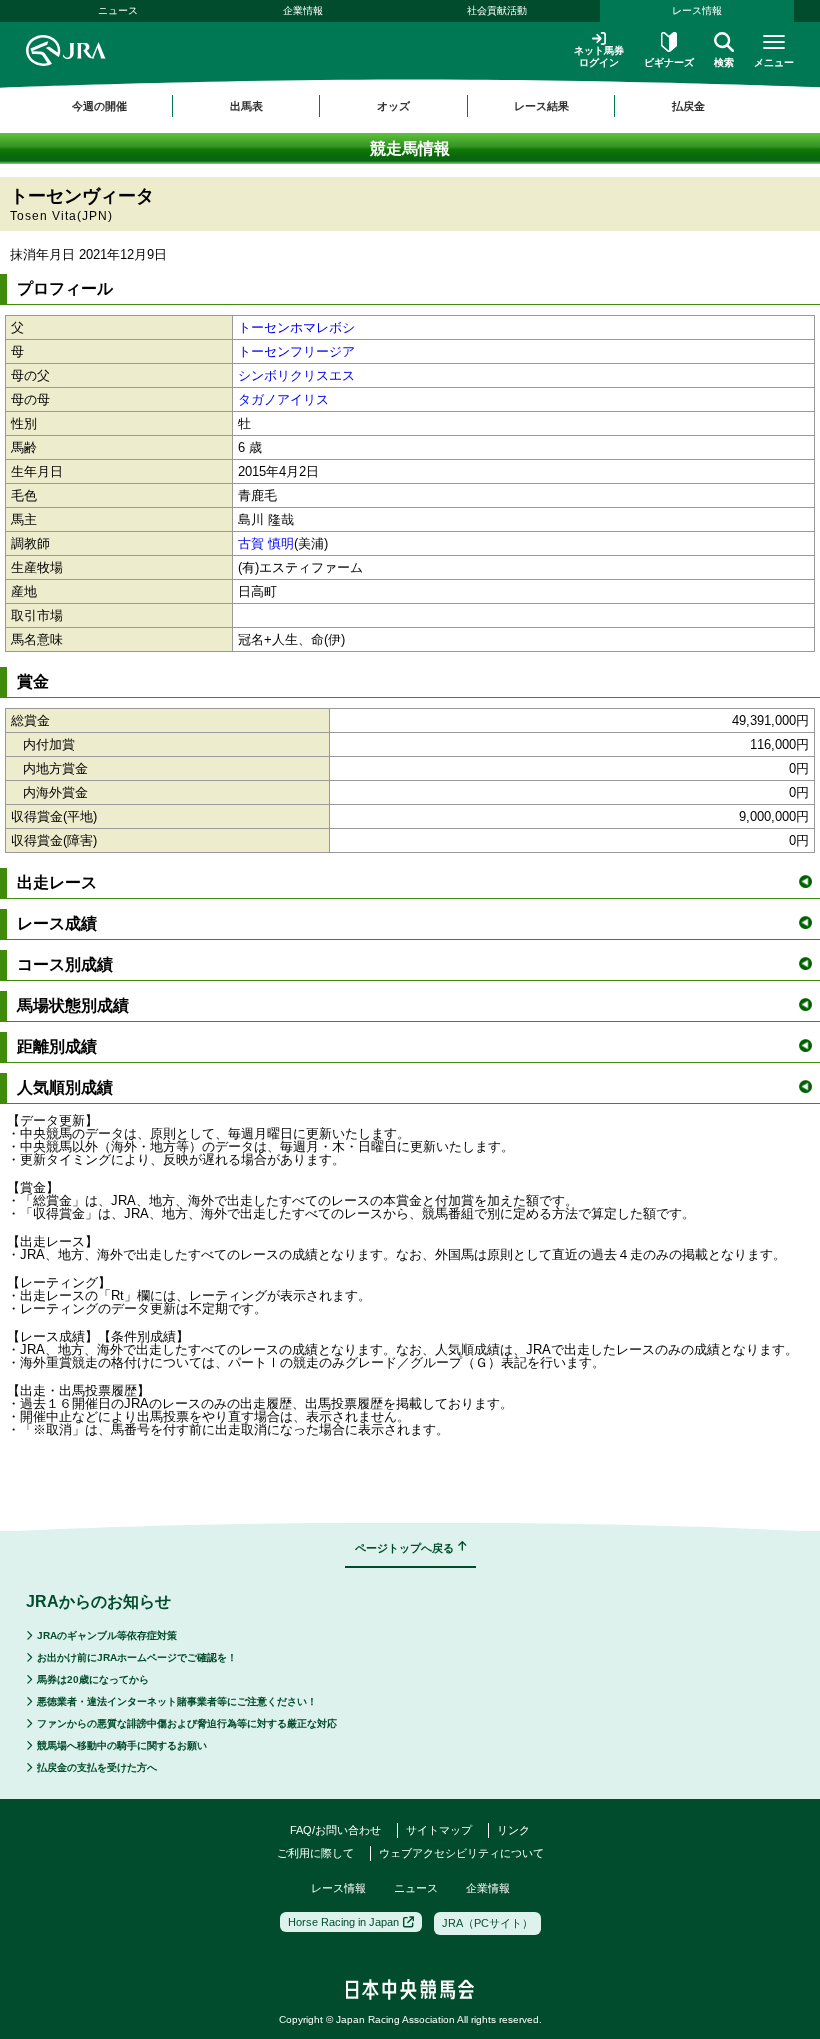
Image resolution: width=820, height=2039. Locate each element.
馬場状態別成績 (73, 1005)
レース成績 (57, 923)
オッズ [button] (393, 106)
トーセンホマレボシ (296, 327)
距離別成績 (57, 1046)
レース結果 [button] (541, 106)
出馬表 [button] (246, 106)
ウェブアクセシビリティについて (461, 1853)
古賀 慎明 (266, 543)
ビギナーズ (669, 62)
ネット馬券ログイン (599, 56)
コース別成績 (65, 964)
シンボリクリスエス (296, 375)
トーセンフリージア (296, 351)
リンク (513, 1830)
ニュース (118, 10)
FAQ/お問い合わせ (335, 1830)
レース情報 (697, 10)
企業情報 (303, 10)
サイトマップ (439, 1830)
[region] (410, 106)
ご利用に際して (315, 1853)
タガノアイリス (283, 399)
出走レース (57, 882)
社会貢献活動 (497, 10)
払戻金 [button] (688, 106)
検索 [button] (724, 62)
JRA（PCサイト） (487, 1923)
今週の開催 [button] (99, 106)
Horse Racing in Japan (343, 1922)
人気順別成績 (65, 1087)
